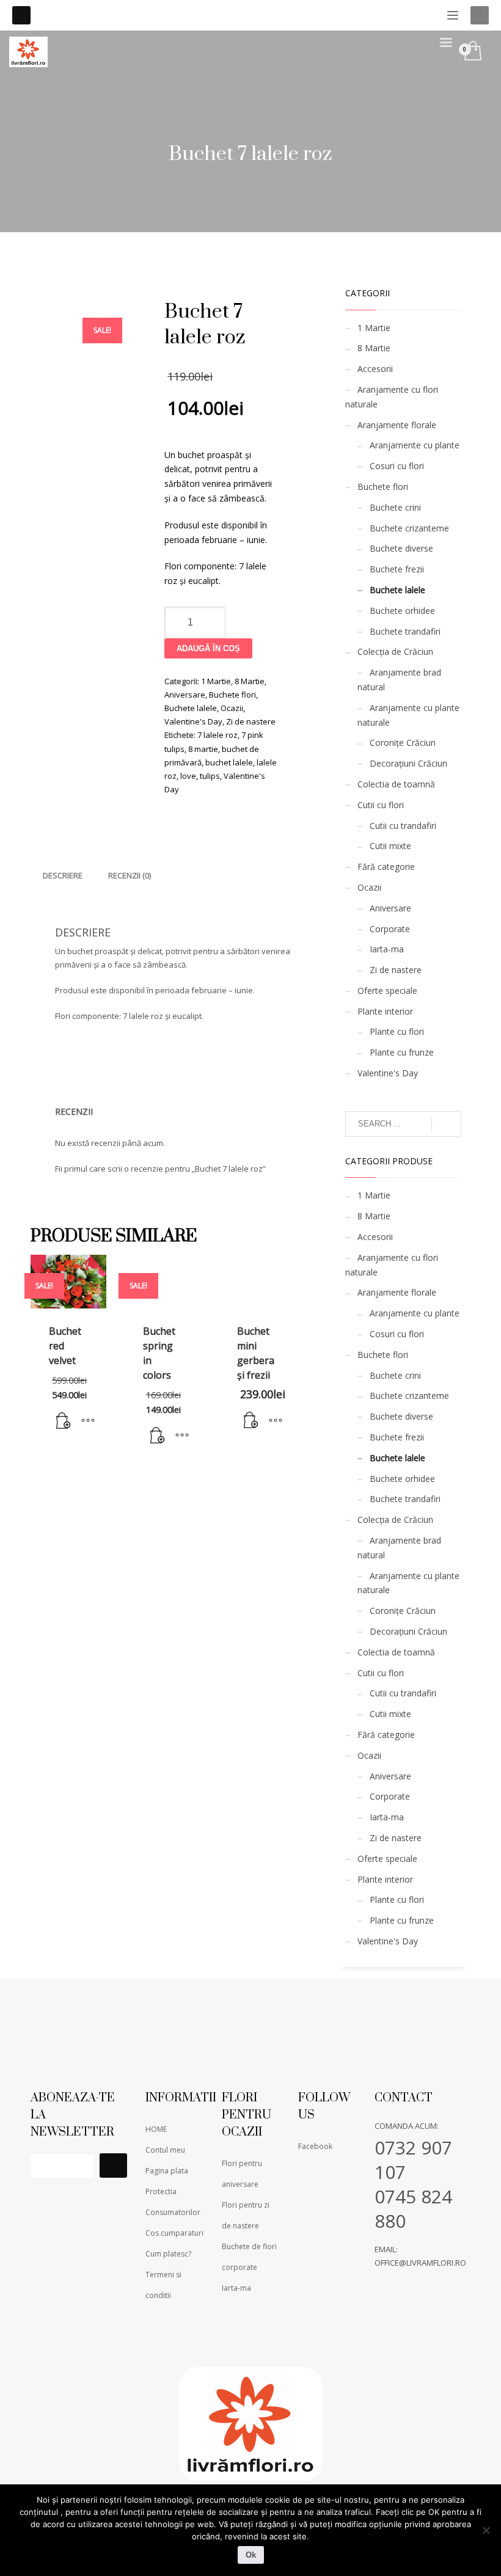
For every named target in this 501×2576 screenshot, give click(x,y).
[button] (64, 1421)
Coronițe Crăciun (403, 743)
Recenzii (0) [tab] (130, 875)
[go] (446, 1125)
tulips (210, 776)
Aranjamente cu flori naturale (392, 397)
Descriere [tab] (63, 875)
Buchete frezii (397, 569)
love (188, 776)
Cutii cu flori (381, 805)
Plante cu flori (397, 1031)
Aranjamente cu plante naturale (408, 715)
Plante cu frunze (402, 1052)
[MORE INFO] (88, 1421)
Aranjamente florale (397, 425)
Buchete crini (395, 507)
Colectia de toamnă (396, 784)
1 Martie (216, 681)
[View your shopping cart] (472, 52)
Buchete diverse (401, 548)
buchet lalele (229, 762)
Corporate (390, 929)
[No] (486, 2530)
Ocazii (232, 708)
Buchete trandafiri (405, 631)
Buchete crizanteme (409, 528)
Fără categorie (386, 867)
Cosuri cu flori (397, 466)
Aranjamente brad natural (399, 680)
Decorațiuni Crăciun (408, 763)
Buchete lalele (191, 708)
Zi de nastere (251, 721)
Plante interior (385, 1011)
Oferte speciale (387, 991)
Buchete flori (232, 695)
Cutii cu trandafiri (403, 826)
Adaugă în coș (208, 648)
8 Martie (250, 681)
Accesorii (375, 369)
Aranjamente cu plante (415, 445)
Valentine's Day (193, 721)
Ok (251, 2555)
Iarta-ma (387, 949)
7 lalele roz (218, 735)
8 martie (203, 749)
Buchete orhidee (402, 611)
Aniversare (185, 695)
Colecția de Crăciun (395, 651)
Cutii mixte (390, 846)
